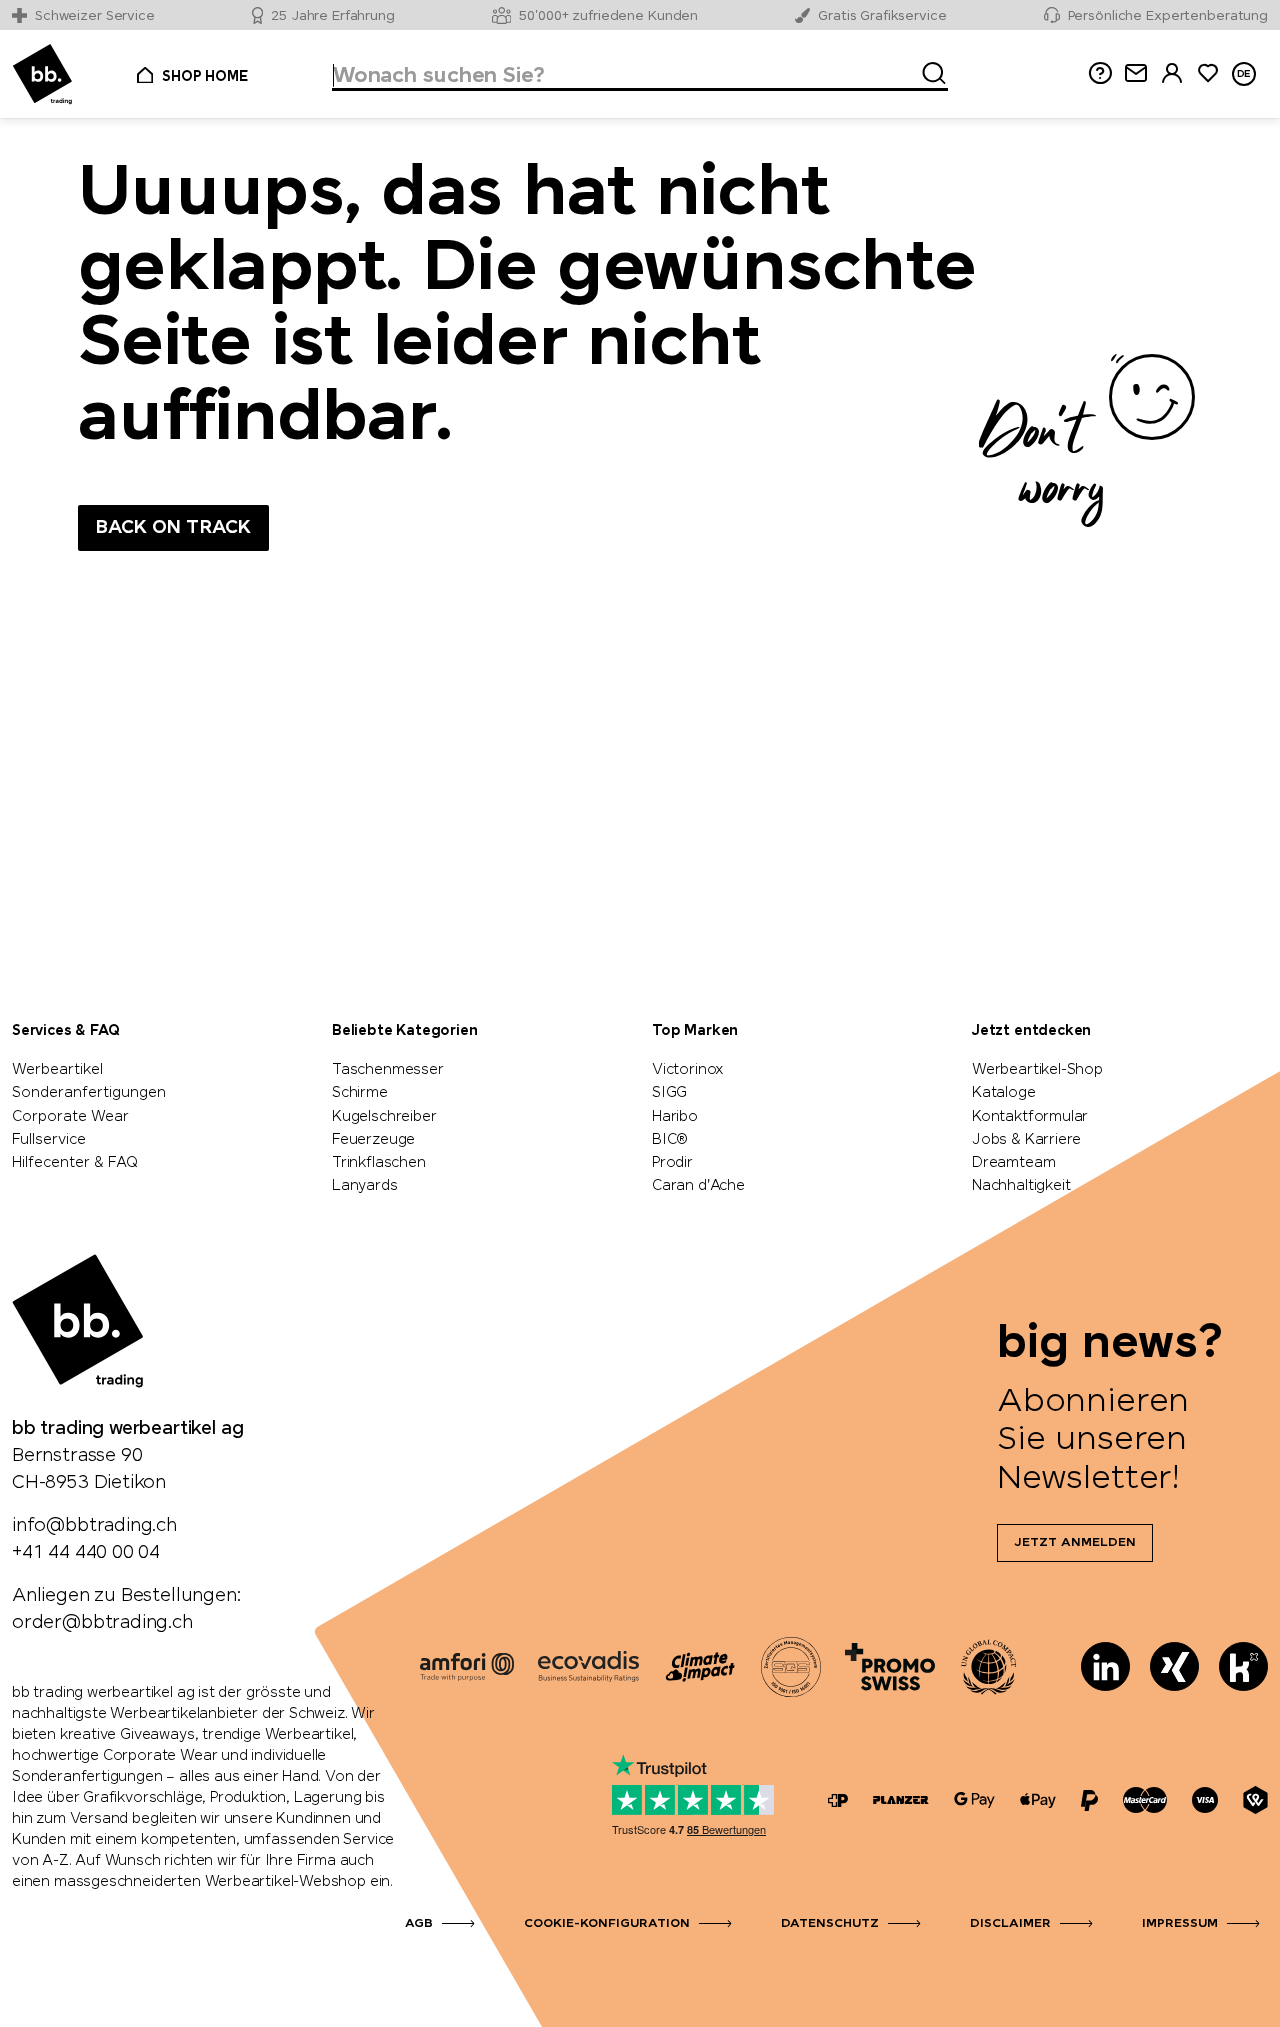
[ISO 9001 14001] (791, 1667)
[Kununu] (1243, 1666)
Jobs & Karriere (1026, 1140)
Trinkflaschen (379, 1163)
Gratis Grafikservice (882, 16)
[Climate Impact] (700, 1667)
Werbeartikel (57, 1070)
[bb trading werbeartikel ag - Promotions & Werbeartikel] (42, 74)
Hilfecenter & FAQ (75, 1163)
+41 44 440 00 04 (86, 1553)
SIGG (669, 1093)
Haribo (675, 1117)
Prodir (672, 1163)
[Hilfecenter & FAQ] (838, 1800)
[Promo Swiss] (890, 1667)
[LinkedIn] (1105, 1666)
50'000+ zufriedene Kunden (608, 16)
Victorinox (688, 1070)
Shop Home (204, 77)
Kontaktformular (1030, 1117)
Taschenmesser (388, 1070)
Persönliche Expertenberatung (1168, 16)
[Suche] (928, 70)
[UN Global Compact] (989, 1667)
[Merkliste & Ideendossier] (1208, 73)
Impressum (1180, 1924)
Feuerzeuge (373, 1140)
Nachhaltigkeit (1021, 1186)
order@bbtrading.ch (102, 1623)
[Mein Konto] (1172, 73)
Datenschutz (830, 1924)
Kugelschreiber (384, 1117)
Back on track (173, 528)
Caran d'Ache (698, 1186)
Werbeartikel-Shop (1037, 1070)
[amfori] (467, 1667)
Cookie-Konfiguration (607, 1924)
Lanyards (365, 1186)
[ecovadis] (588, 1667)
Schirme (360, 1093)
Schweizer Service (95, 16)
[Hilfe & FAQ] (1100, 73)
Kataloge (1004, 1093)
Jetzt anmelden (1075, 1543)
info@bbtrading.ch (94, 1526)
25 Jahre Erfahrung (333, 16)
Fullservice (49, 1140)
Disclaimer (1010, 1924)
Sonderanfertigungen (89, 1093)
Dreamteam (1013, 1163)
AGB (419, 1924)
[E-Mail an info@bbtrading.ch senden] (1136, 73)
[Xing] (1174, 1666)
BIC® (670, 1140)
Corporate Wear (70, 1117)
